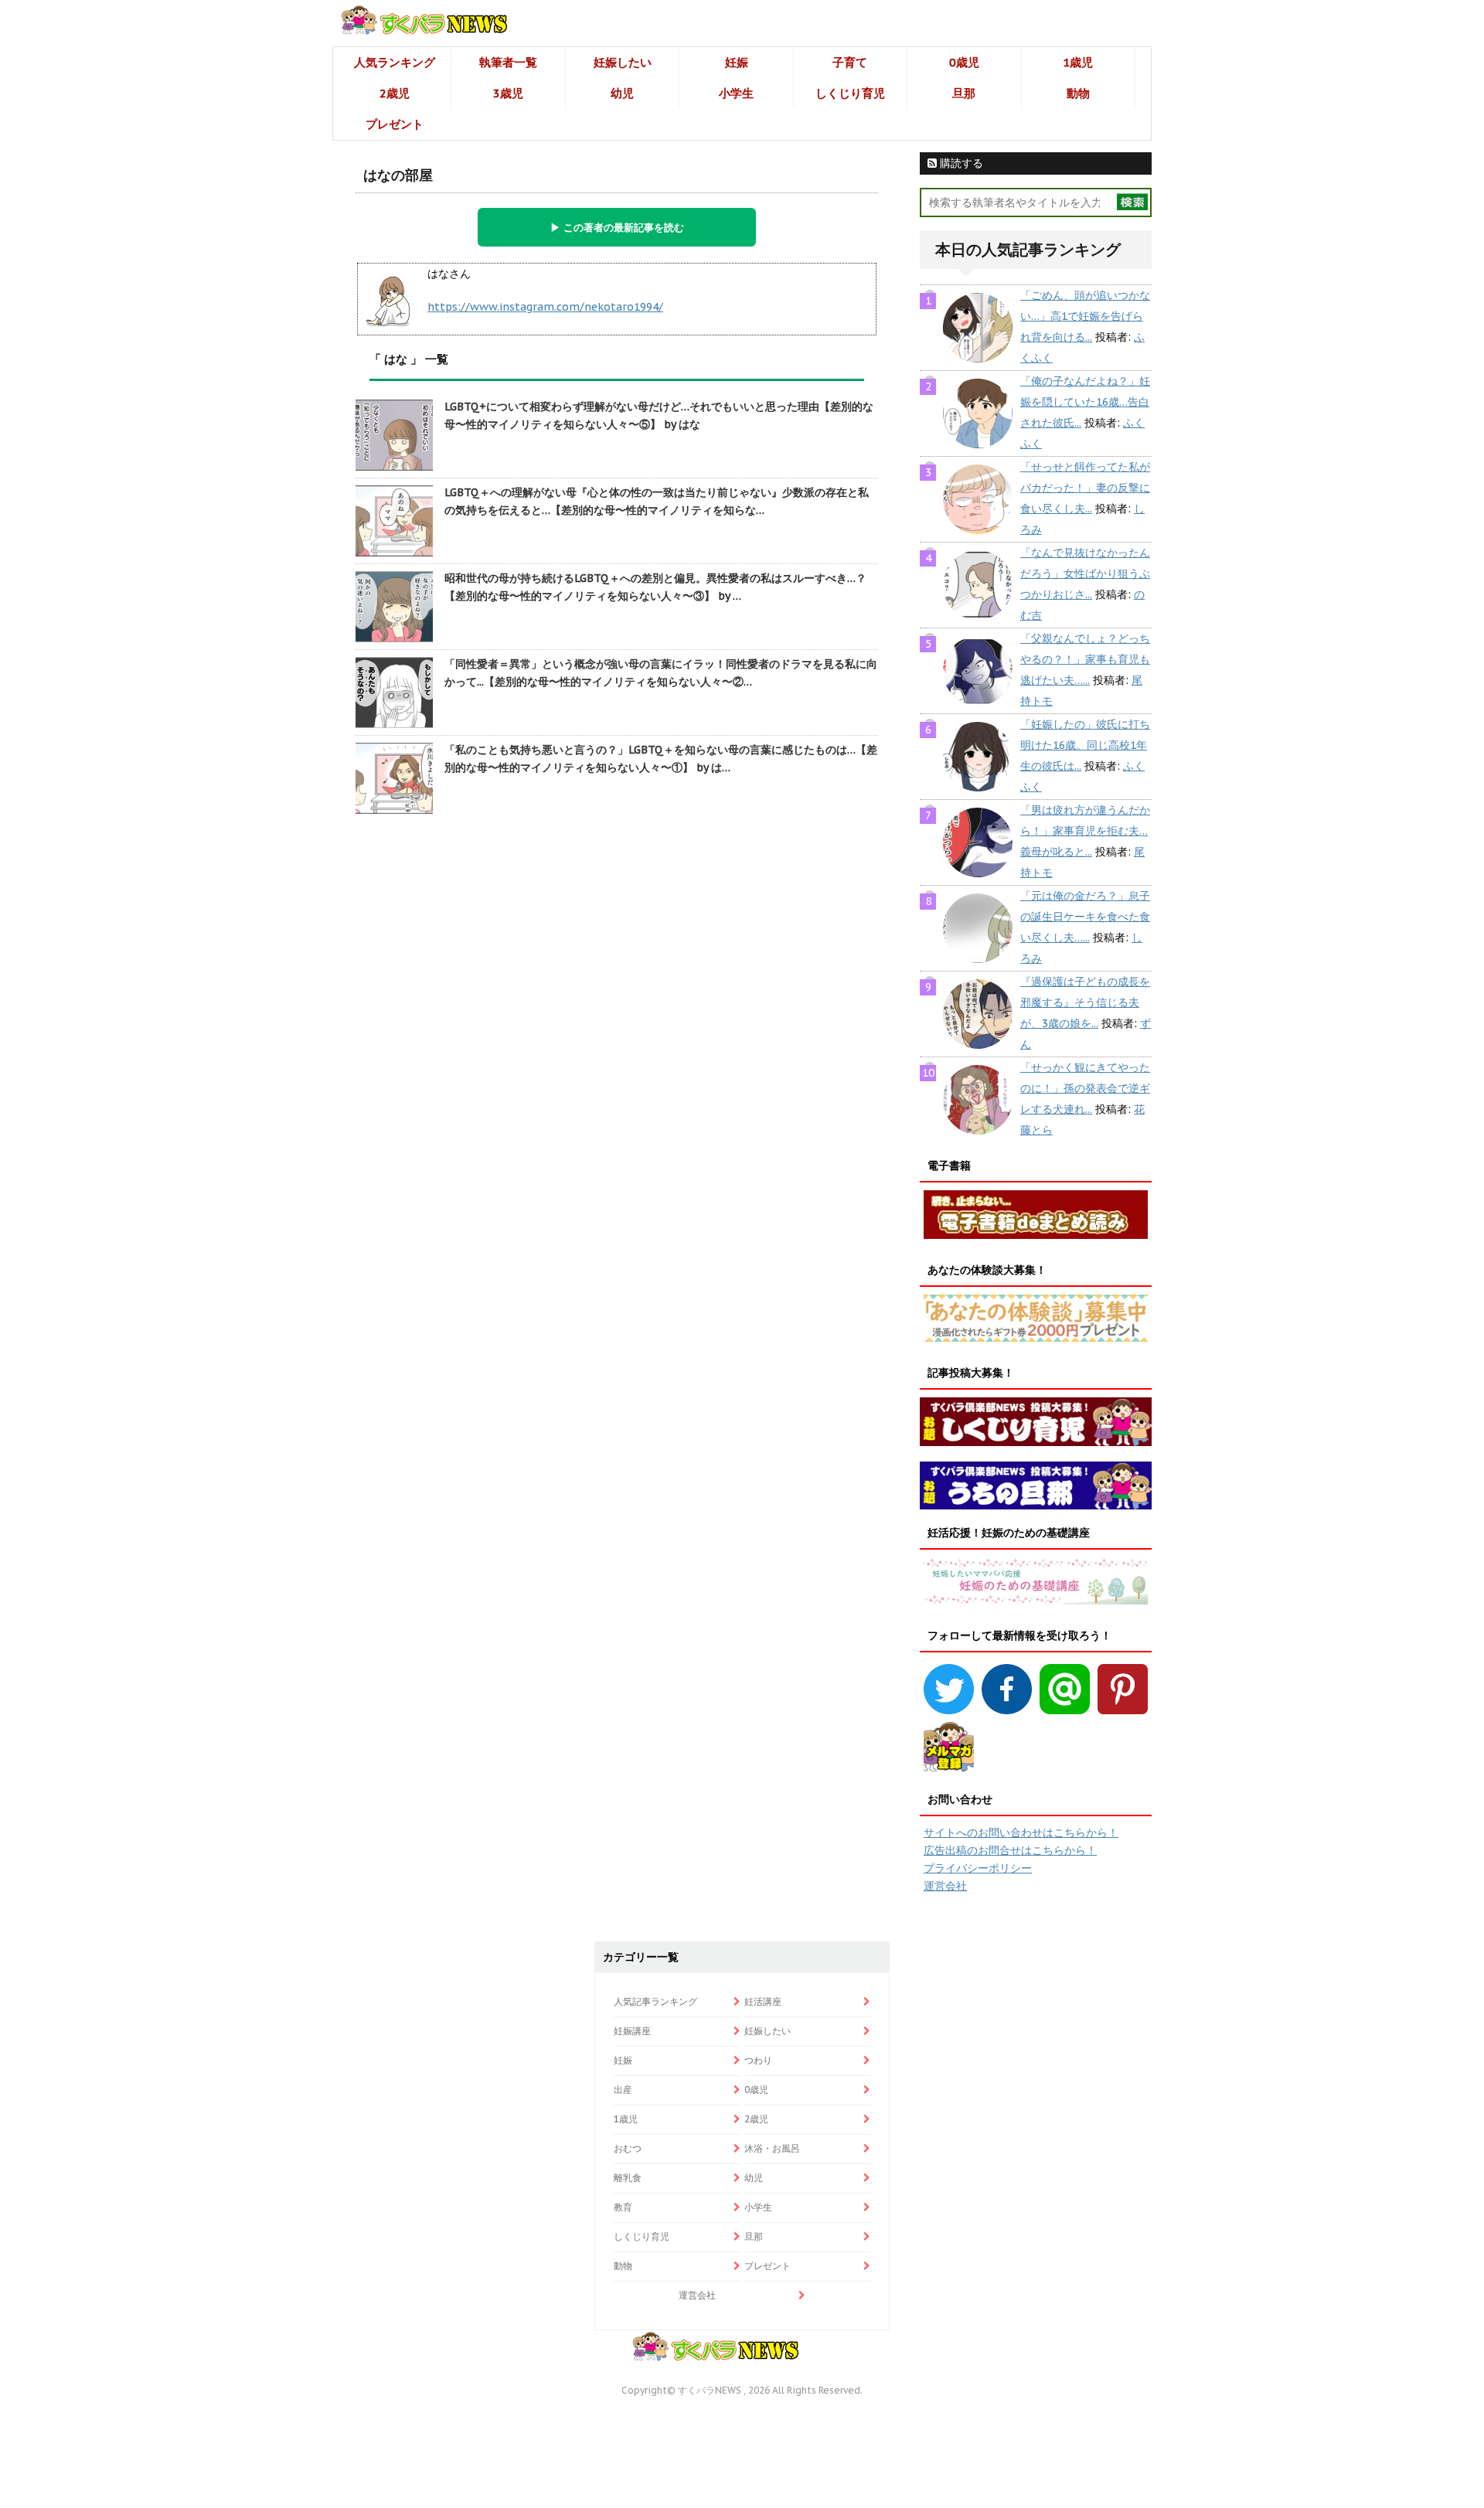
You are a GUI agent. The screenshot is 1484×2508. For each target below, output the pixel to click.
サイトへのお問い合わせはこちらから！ (1021, 1833)
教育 (623, 2207)
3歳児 (508, 93)
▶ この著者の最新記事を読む (617, 227)
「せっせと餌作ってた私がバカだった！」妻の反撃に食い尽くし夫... (1085, 488)
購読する (960, 163)
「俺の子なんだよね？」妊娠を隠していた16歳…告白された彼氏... (1085, 402)
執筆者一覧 (508, 62)
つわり (758, 2060)
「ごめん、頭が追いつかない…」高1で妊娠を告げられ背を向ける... (1085, 316)
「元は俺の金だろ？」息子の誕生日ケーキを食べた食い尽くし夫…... (1085, 917)
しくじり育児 (850, 93)
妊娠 (737, 62)
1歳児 (1078, 62)
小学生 (736, 93)
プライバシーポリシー (978, 1868)
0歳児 (964, 62)
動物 (1078, 93)
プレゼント (395, 124)
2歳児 (395, 93)
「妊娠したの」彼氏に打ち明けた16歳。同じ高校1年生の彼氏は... (1085, 745)
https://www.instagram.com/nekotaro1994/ (545, 307)
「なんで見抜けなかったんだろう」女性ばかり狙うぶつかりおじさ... (1085, 573)
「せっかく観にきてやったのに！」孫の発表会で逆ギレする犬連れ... (1085, 1088)
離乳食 (628, 2178)
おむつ (628, 2148)
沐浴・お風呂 (772, 2148)
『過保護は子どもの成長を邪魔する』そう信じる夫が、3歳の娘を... (1085, 1002)
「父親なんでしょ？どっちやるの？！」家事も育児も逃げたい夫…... (1085, 659)
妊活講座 (763, 2001)
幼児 (622, 93)
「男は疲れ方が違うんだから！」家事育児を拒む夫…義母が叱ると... (1085, 831)
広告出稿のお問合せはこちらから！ (1010, 1850)
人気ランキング (395, 62)
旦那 (964, 93)
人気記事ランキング (655, 2001)
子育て (850, 62)
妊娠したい (623, 62)
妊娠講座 (632, 2031)
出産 (623, 2089)
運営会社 (945, 1886)
